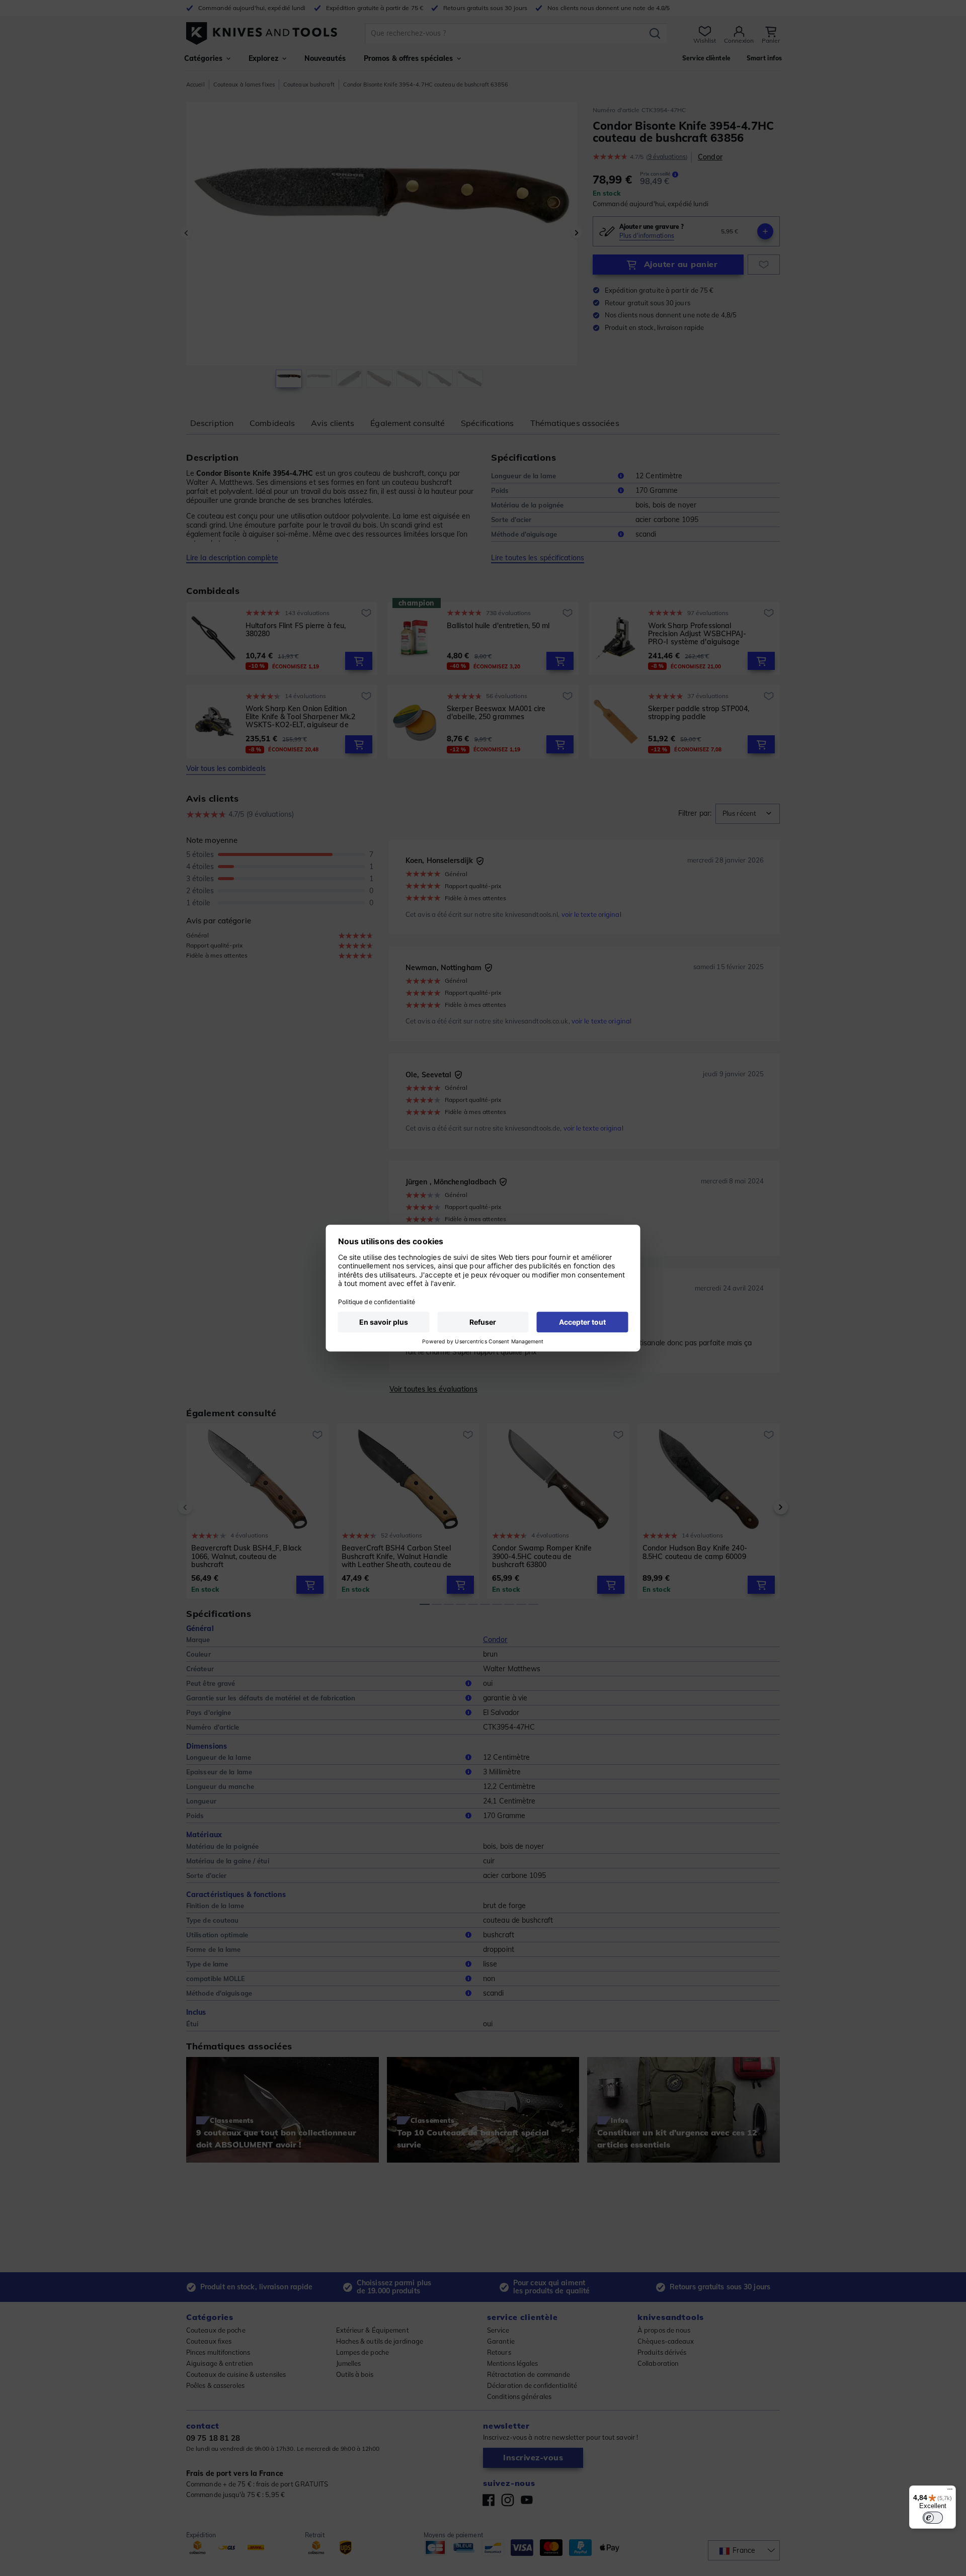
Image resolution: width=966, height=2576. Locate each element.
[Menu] (950, 2492)
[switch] (933, 2518)
